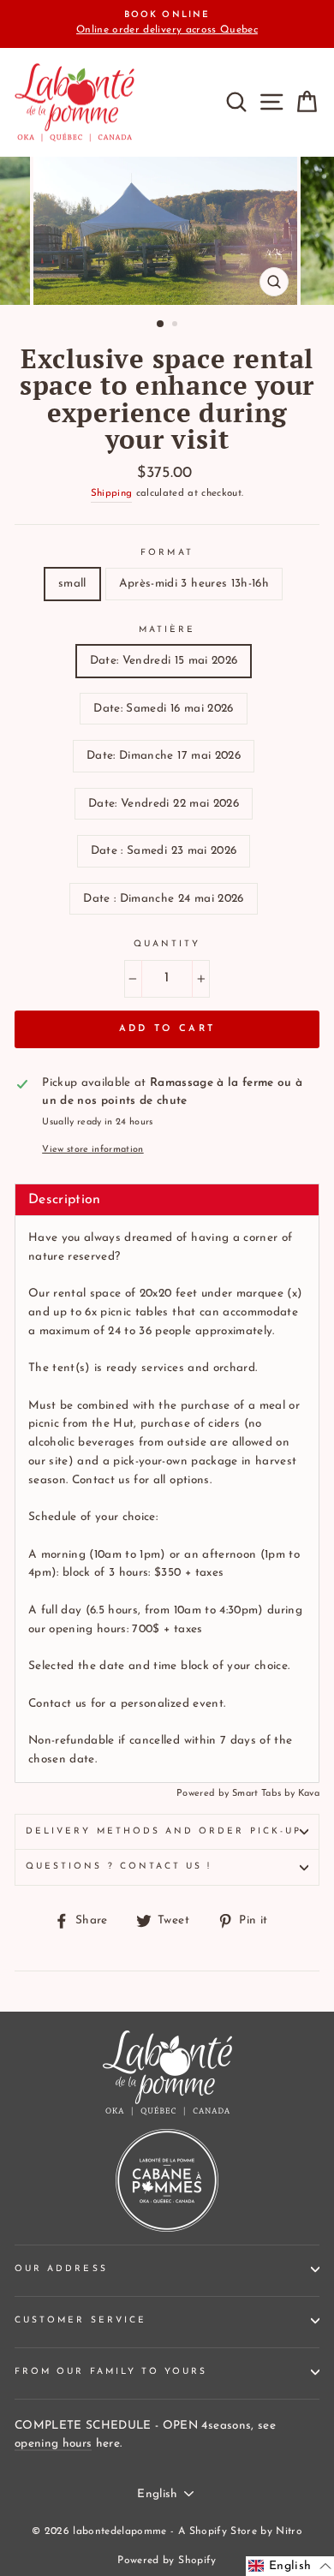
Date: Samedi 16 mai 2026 (163, 709)
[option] (167, 24)
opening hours (53, 2444)
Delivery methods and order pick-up (164, 1831)
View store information (92, 1150)
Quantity (167, 944)
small (72, 584)
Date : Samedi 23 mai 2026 (164, 851)
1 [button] (161, 325)
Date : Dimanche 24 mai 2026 (163, 899)
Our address (61, 2269)
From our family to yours (111, 2372)
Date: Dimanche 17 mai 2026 (164, 756)
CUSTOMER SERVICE (81, 2320)
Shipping (112, 493)
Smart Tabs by (265, 1794)
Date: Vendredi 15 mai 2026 (164, 661)
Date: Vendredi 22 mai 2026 (164, 804)
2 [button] (176, 325)
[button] (290, 2566)
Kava (309, 1794)
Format (167, 553)
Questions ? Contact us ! (119, 1866)
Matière (167, 630)
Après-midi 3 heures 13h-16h (194, 584)
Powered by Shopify (167, 2561)
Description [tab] (65, 1200)
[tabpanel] (167, 1499)
